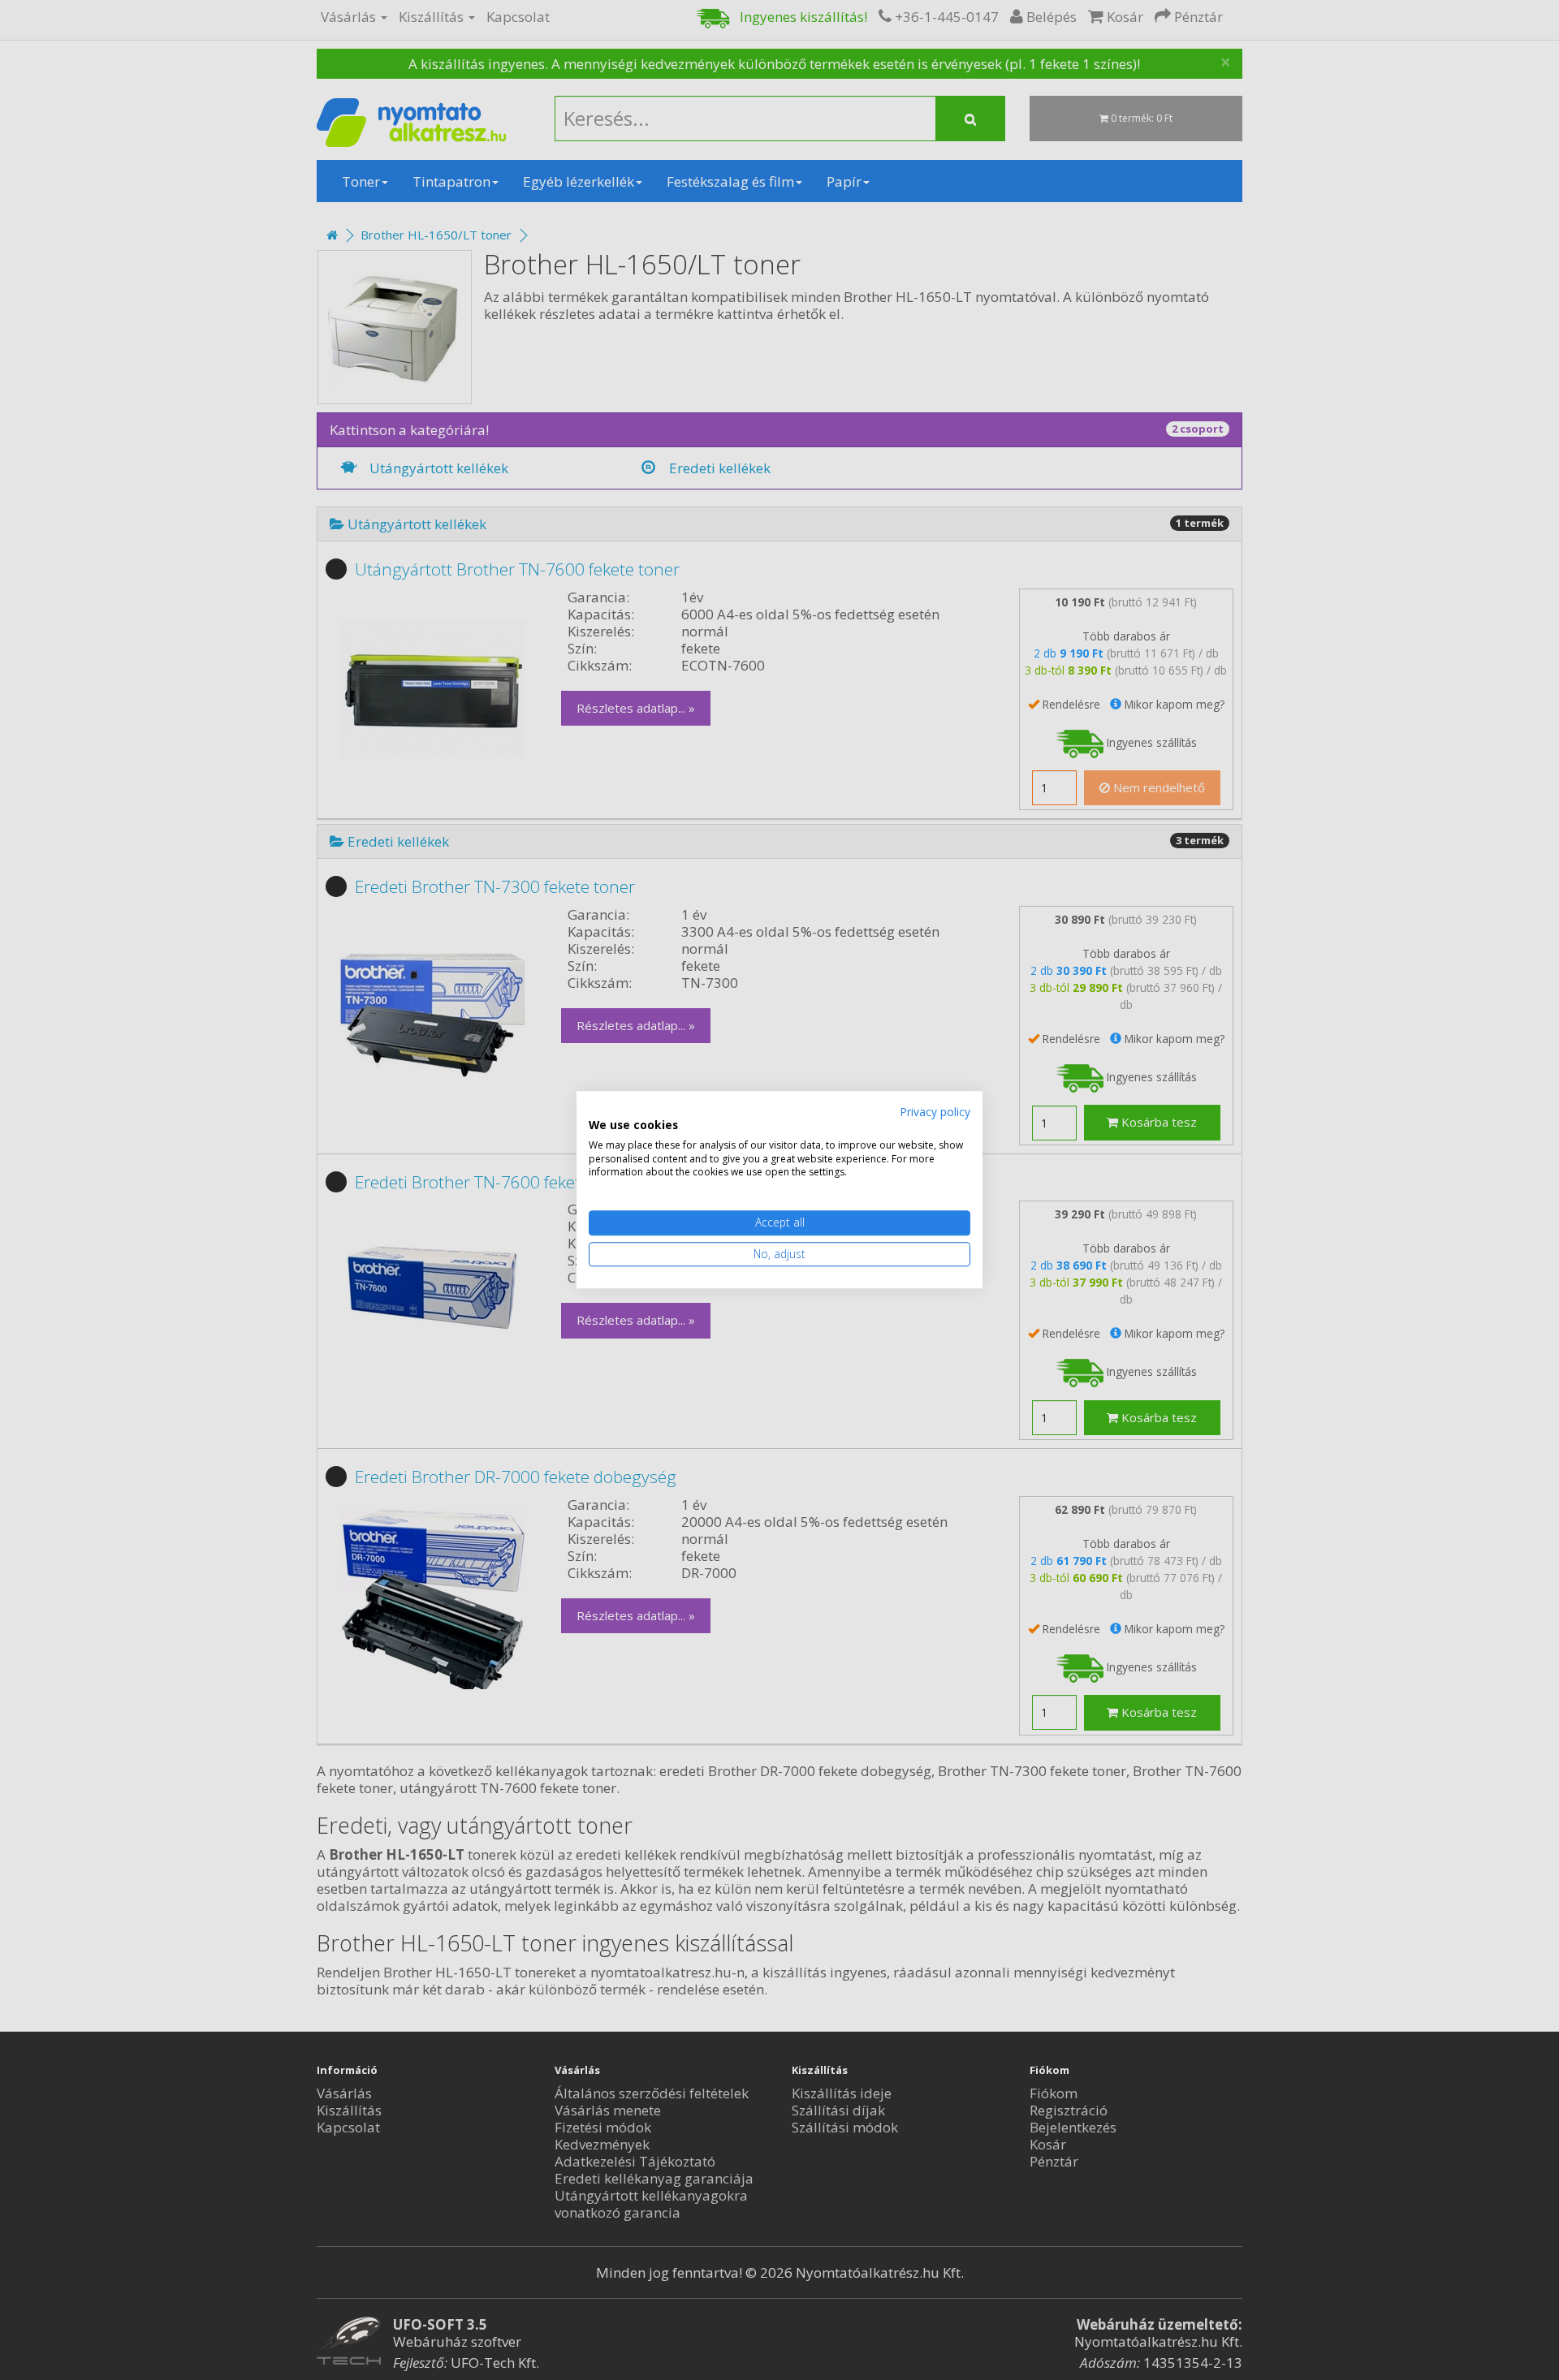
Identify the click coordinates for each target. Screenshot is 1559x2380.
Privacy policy (935, 1112)
